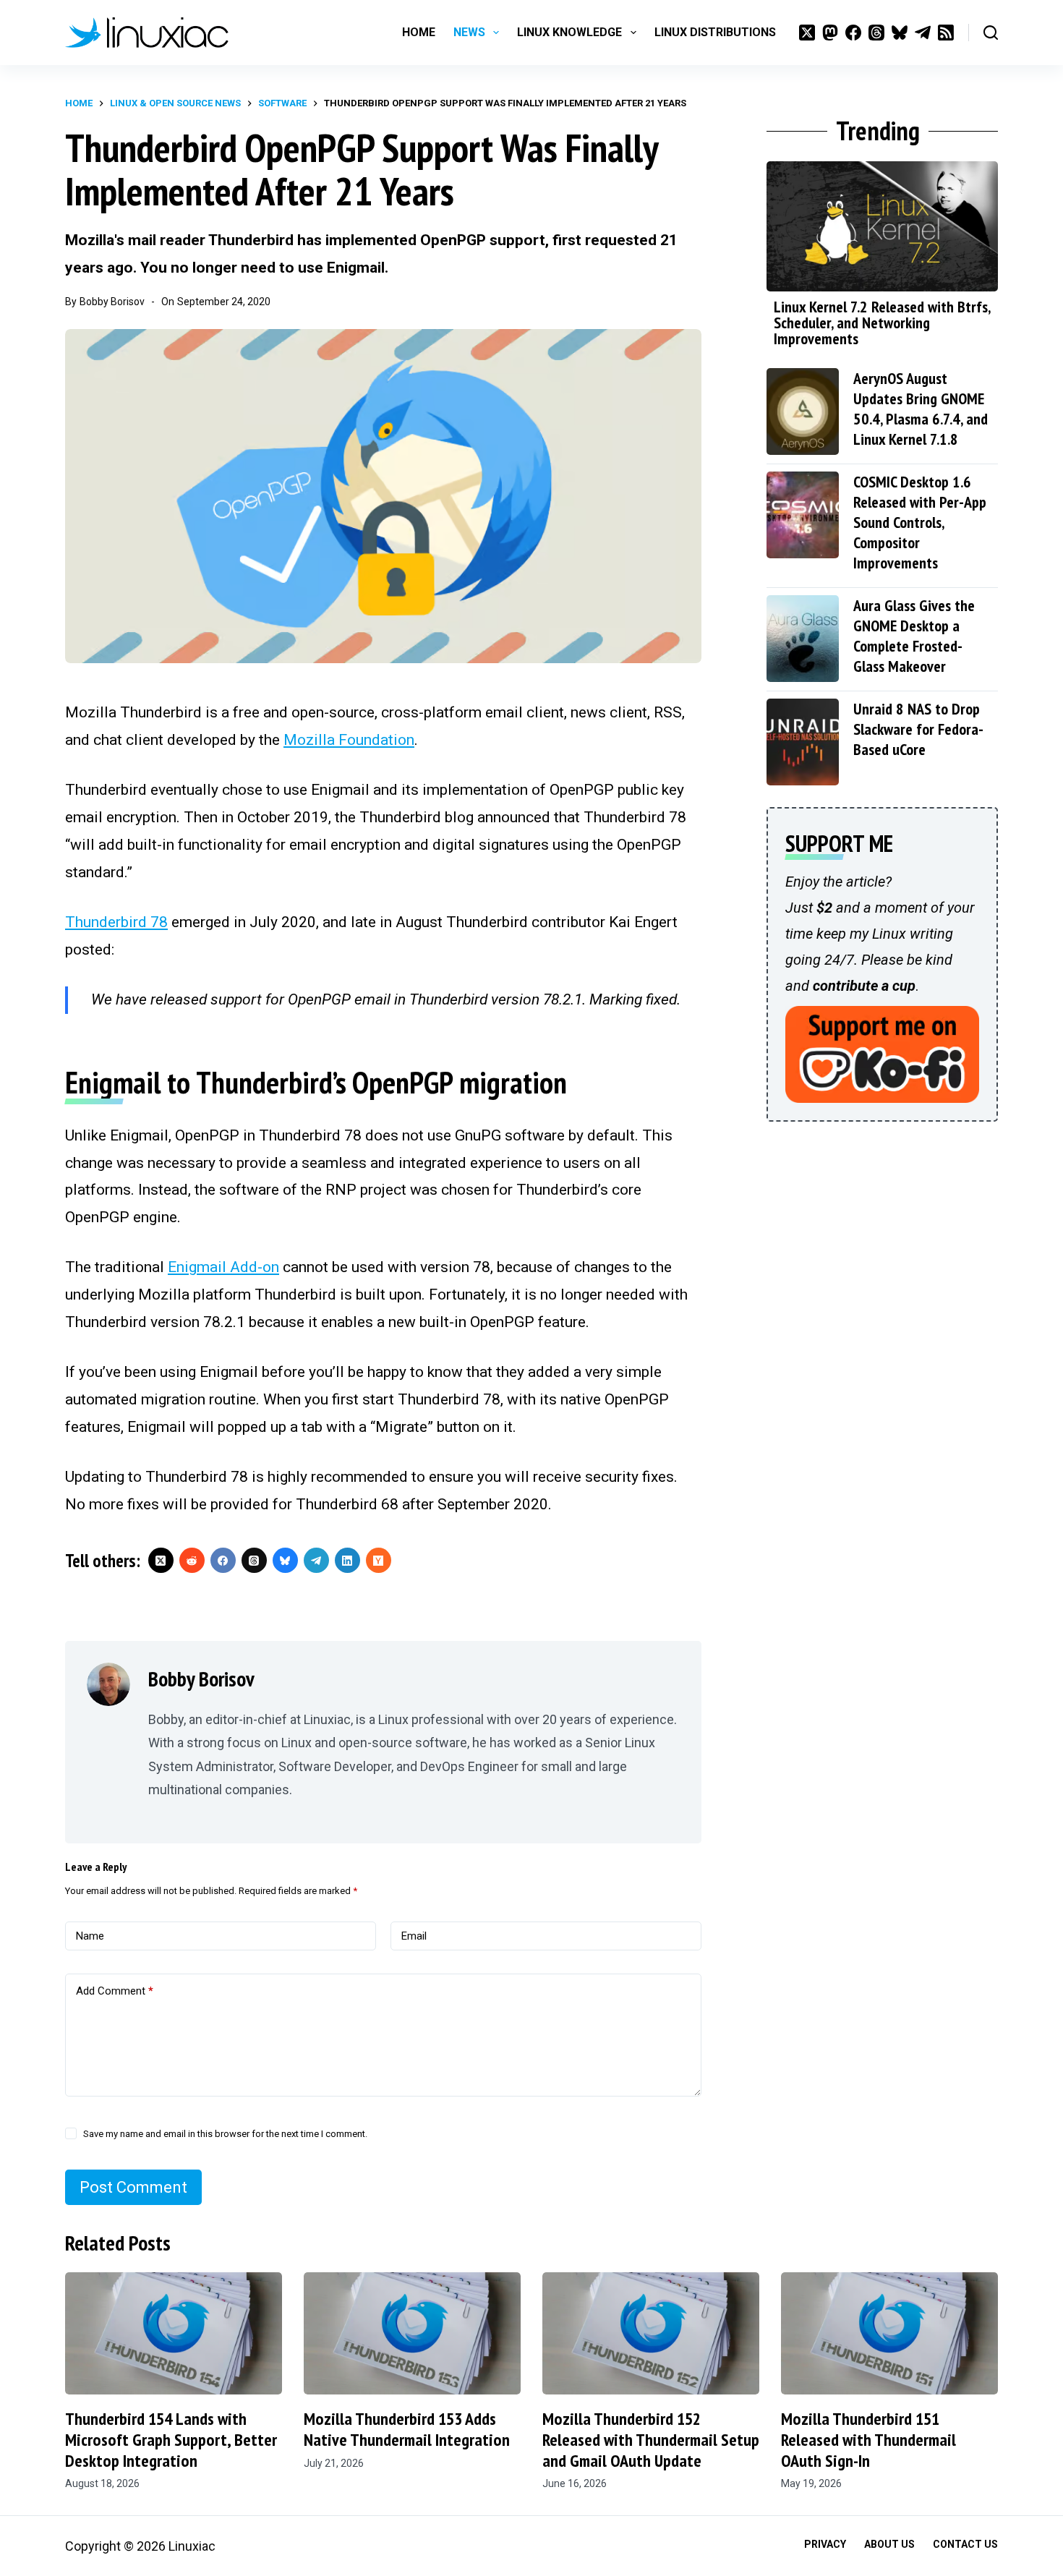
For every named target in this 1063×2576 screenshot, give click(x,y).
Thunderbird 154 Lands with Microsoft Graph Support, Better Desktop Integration (171, 2440)
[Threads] (876, 33)
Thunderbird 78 (116, 922)
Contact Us (965, 2544)
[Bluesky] (900, 33)
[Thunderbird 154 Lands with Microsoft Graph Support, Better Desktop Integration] (174, 2333)
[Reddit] (192, 1560)
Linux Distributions (715, 32)
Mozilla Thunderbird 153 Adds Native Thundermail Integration (407, 2429)
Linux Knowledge (569, 32)
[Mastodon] (830, 33)
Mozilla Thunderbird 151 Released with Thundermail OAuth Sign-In (868, 2440)
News (469, 32)
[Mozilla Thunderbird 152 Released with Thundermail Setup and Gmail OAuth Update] (651, 2333)
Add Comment (115, 1991)
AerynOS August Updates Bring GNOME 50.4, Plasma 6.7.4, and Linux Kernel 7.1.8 (921, 409)
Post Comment (133, 2187)
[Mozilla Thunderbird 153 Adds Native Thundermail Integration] (412, 2333)
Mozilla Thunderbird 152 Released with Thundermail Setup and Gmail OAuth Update (651, 2440)
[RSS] (946, 33)
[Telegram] (923, 33)
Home (419, 32)
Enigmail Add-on (223, 1267)
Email (414, 1936)
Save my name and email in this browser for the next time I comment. (225, 2134)
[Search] (991, 33)
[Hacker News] (379, 1560)
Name (90, 1936)
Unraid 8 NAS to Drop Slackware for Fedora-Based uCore (918, 729)
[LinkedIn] (347, 1560)
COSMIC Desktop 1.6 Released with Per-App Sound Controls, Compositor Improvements (920, 522)
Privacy (825, 2544)
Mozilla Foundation (349, 740)
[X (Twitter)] (807, 33)
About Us (889, 2544)
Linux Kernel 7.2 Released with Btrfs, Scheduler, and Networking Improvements (882, 323)
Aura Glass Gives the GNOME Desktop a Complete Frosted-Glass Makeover (914, 636)
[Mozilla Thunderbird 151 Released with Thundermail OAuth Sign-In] (889, 2333)
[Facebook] (853, 33)
